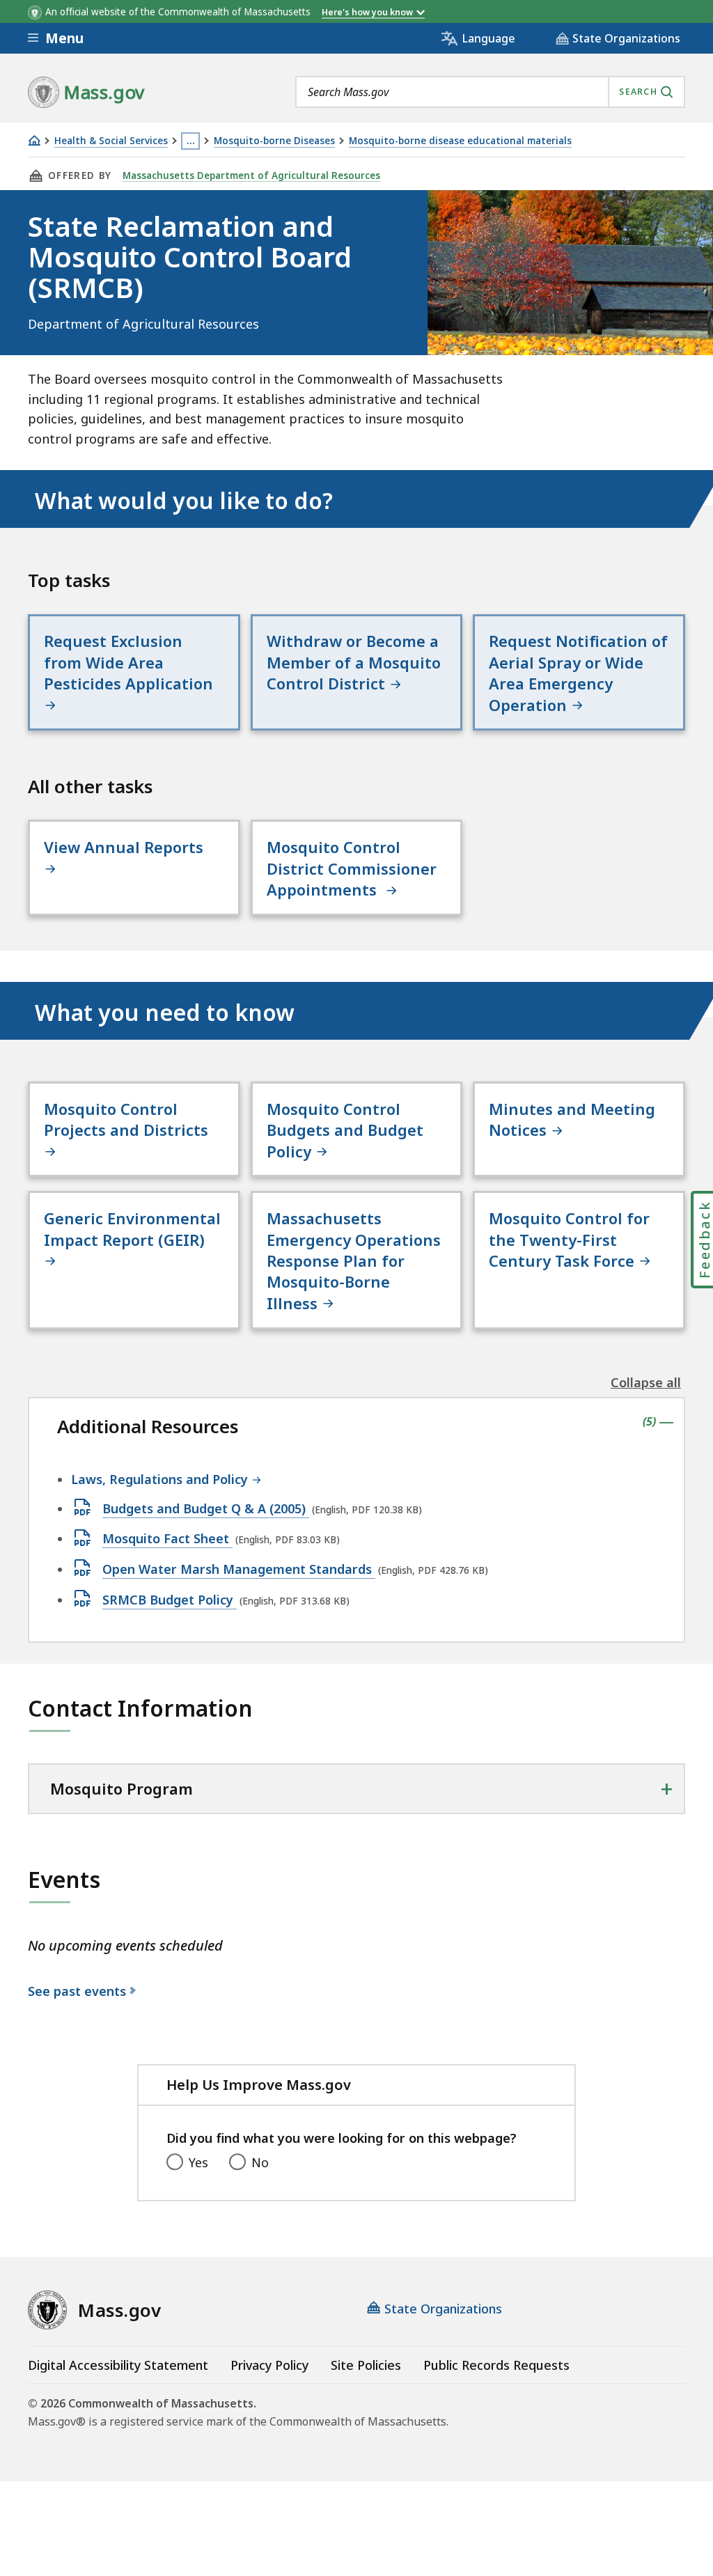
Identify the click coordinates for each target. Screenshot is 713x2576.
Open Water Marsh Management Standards (239, 1570)
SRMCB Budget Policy (170, 1600)
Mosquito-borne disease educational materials (460, 141)
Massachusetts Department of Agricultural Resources (251, 175)
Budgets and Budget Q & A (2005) (206, 1509)
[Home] (34, 140)
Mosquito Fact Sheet (167, 1539)
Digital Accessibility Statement (118, 2365)
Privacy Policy (269, 2365)
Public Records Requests (496, 2365)
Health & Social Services (111, 141)
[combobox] (490, 92)
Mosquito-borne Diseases (274, 141)
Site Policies (366, 2365)
